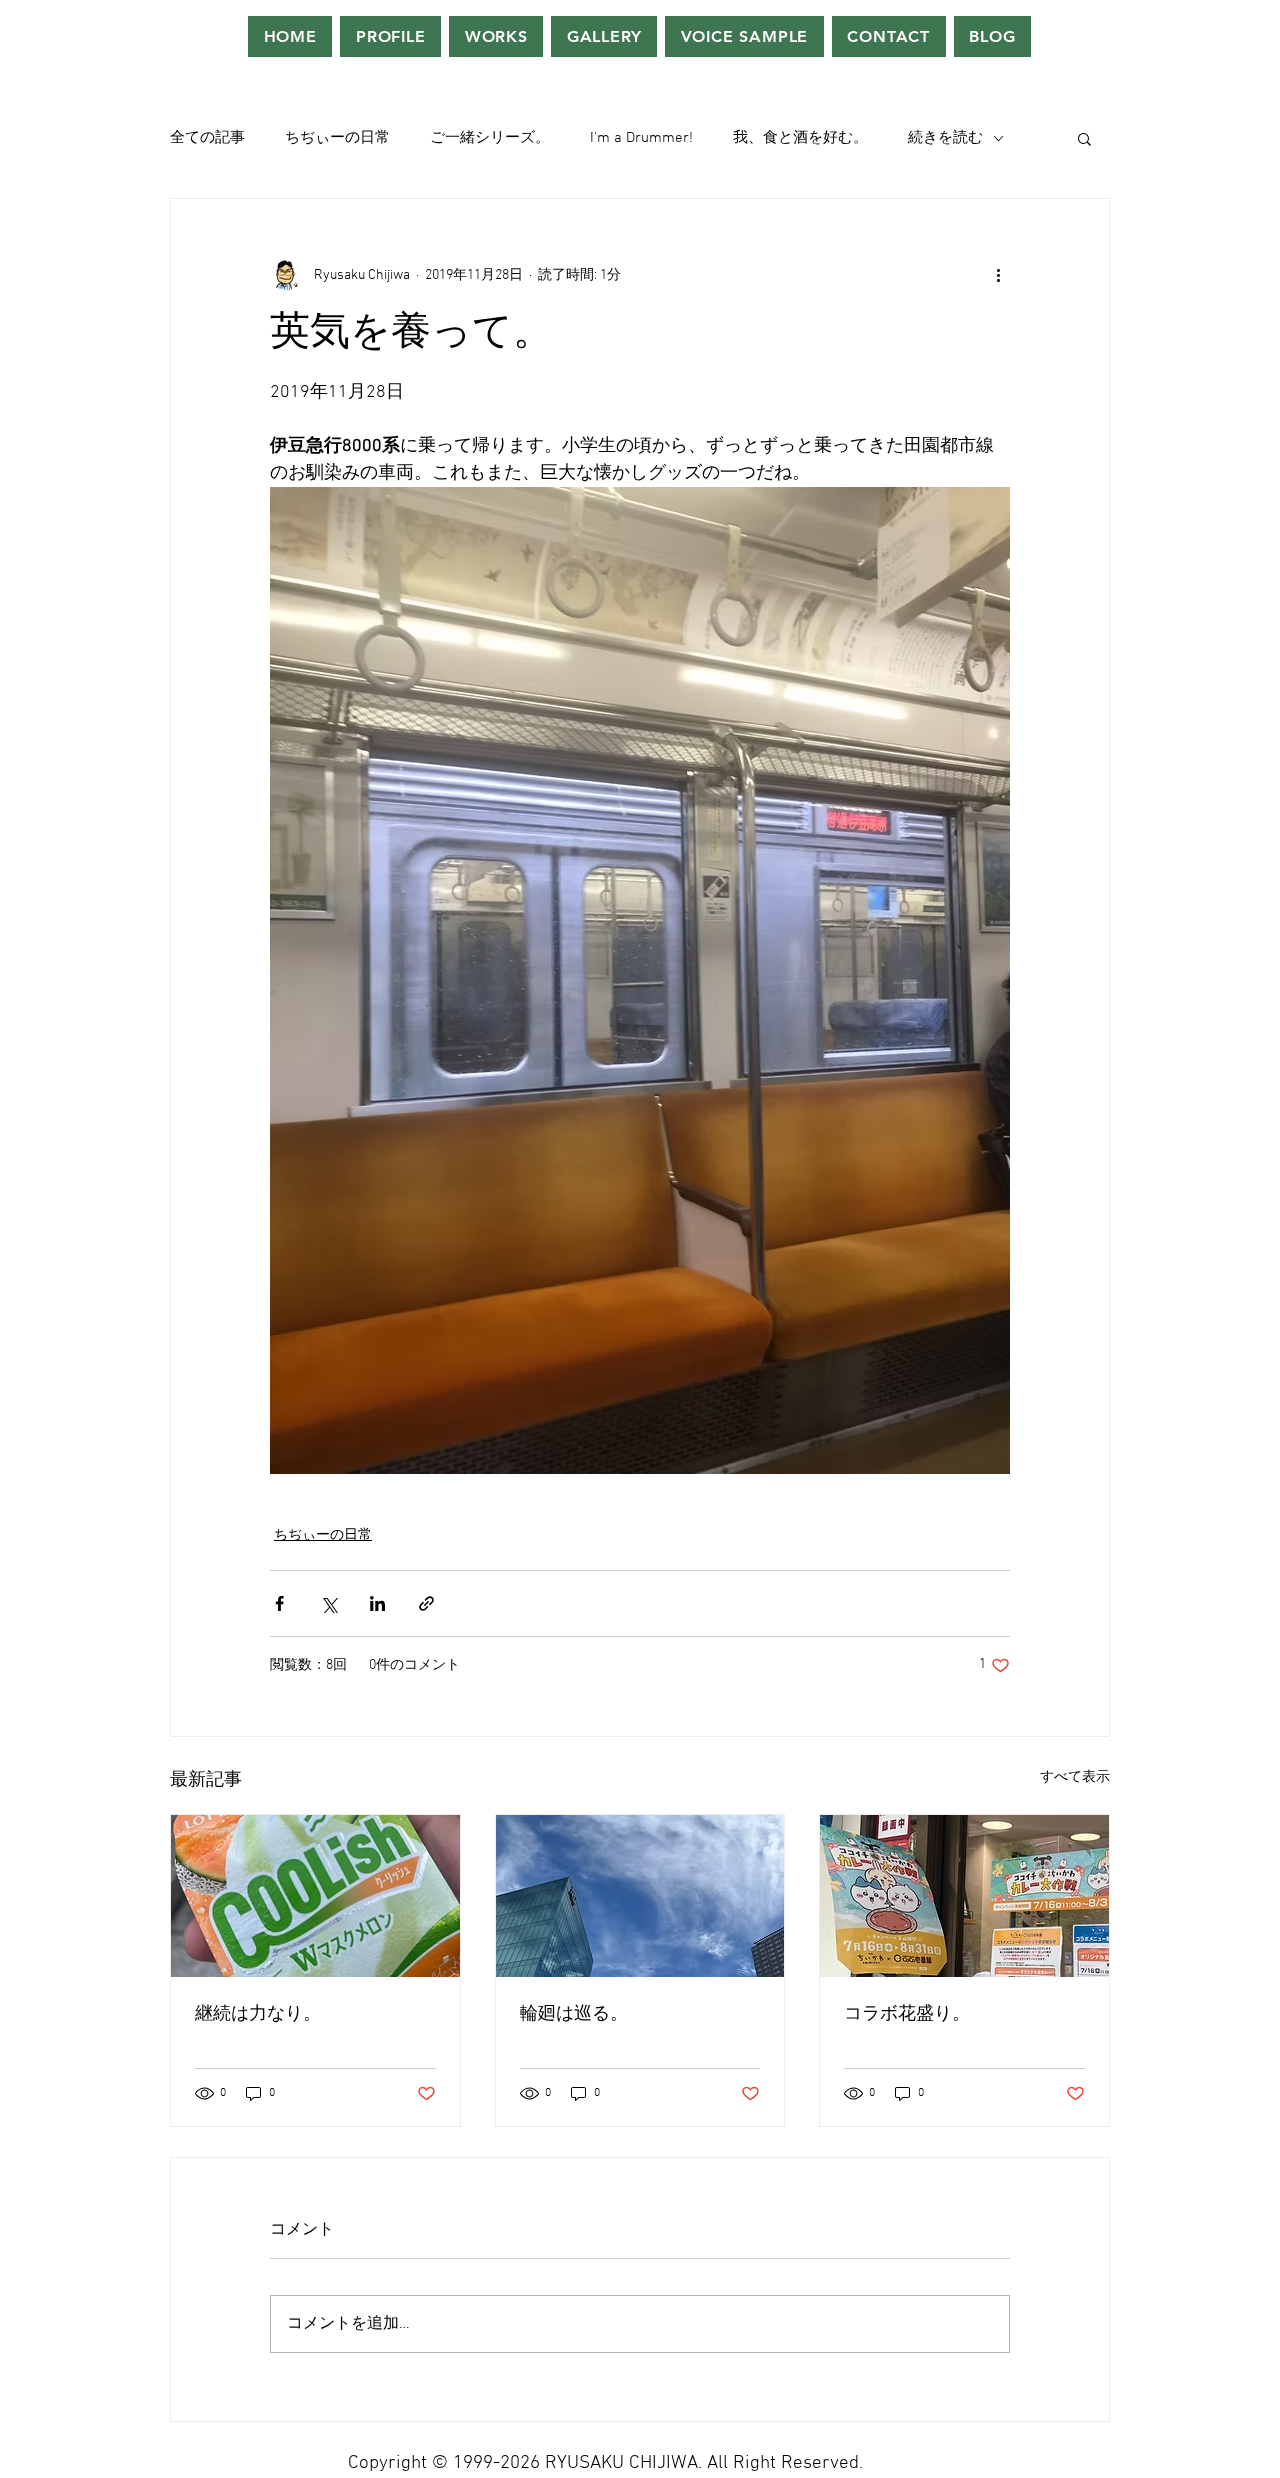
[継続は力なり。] (315, 1896)
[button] (1084, 138)
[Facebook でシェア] (279, 1603)
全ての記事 (207, 138)
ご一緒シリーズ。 (490, 138)
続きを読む (945, 138)
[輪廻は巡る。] (640, 1896)
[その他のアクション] (998, 275)
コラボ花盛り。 (907, 2014)
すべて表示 (1075, 1777)
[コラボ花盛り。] (964, 1896)
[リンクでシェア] (426, 1603)
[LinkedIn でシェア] (377, 1603)
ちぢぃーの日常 (337, 138)
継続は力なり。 (258, 2014)
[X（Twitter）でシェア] (328, 1603)
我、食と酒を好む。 (800, 138)
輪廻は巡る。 (574, 2014)
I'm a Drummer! (641, 138)
